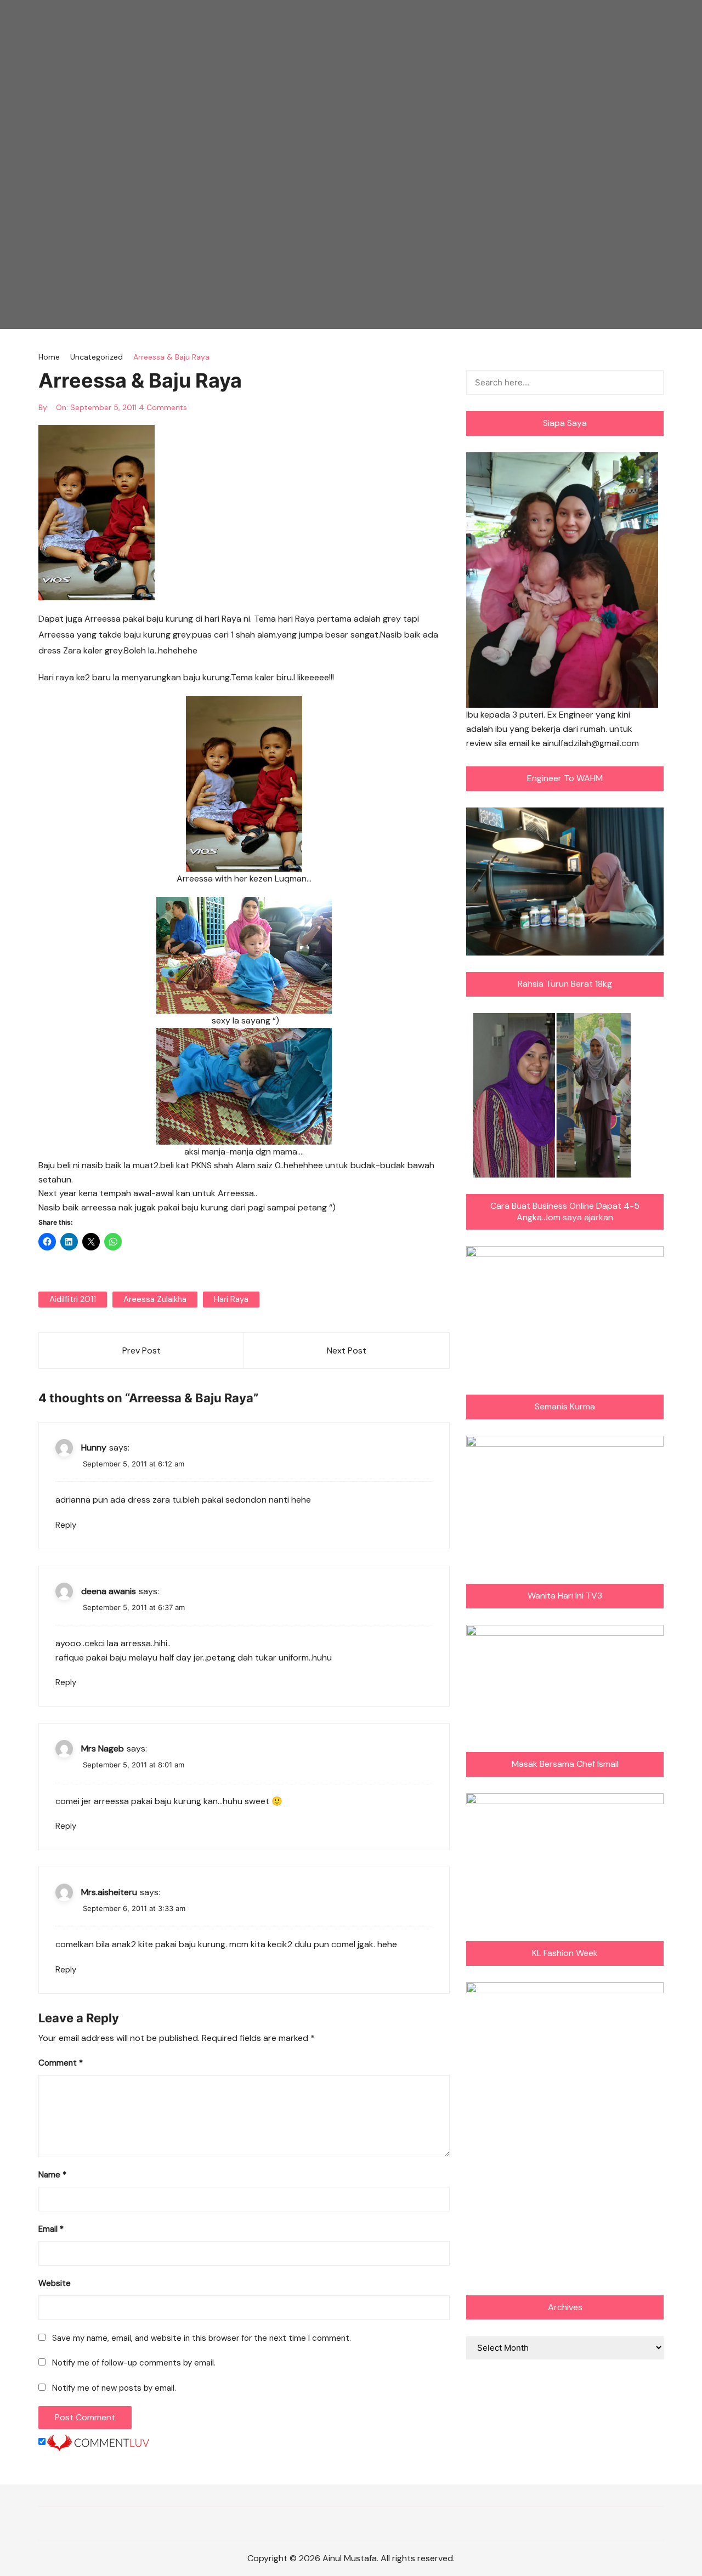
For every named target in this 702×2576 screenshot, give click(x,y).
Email (51, 2229)
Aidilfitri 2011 (73, 1299)
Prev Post (141, 1350)
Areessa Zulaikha (155, 1299)
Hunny (94, 1448)
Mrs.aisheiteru (109, 1892)
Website (55, 2283)
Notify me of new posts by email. (114, 2388)
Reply (66, 1525)
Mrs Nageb (103, 1748)
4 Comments (163, 407)
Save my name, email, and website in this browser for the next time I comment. (202, 2338)
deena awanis (109, 1591)
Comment (61, 2063)
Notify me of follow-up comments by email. (134, 2363)
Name (52, 2175)
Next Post (347, 1350)
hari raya (231, 1299)
